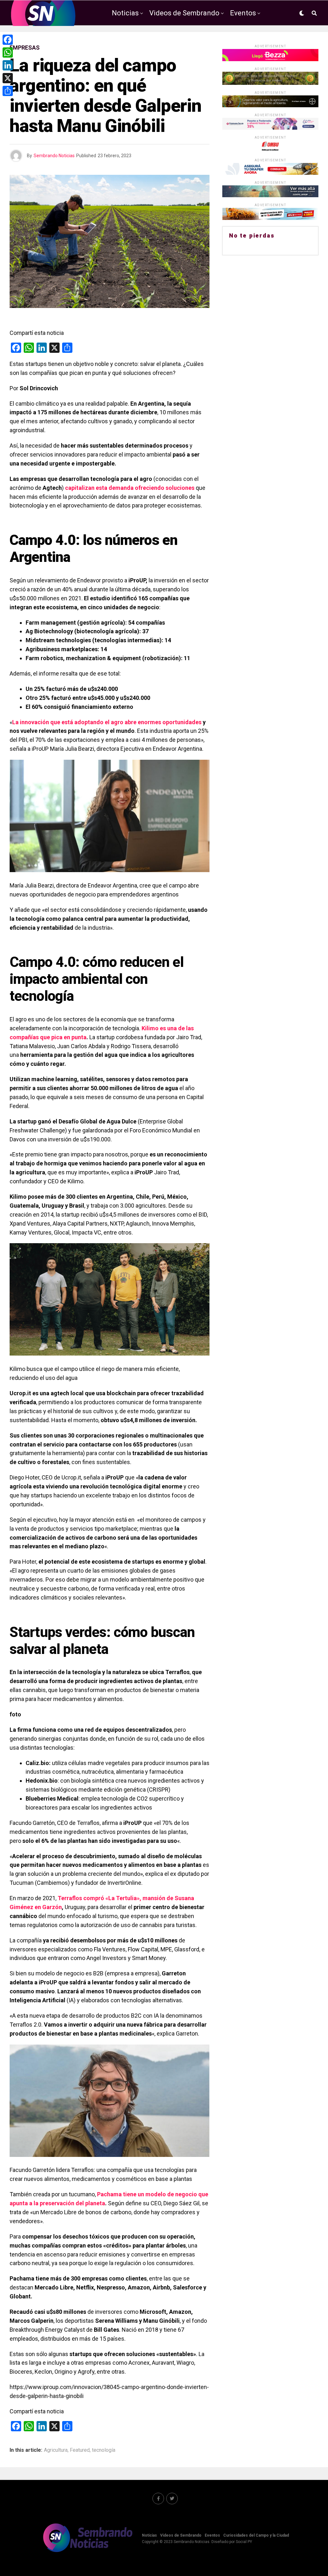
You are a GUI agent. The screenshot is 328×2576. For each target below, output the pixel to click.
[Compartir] (8, 91)
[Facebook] (8, 40)
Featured (80, 2450)
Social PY (244, 2542)
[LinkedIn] (8, 65)
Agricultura (56, 2450)
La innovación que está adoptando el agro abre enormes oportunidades (107, 722)
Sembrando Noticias (54, 156)
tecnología (104, 2450)
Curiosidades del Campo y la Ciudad (185, 40)
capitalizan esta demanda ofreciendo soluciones (130, 488)
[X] (8, 78)
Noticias (125, 13)
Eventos (243, 13)
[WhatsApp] (8, 53)
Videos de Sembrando (184, 13)
